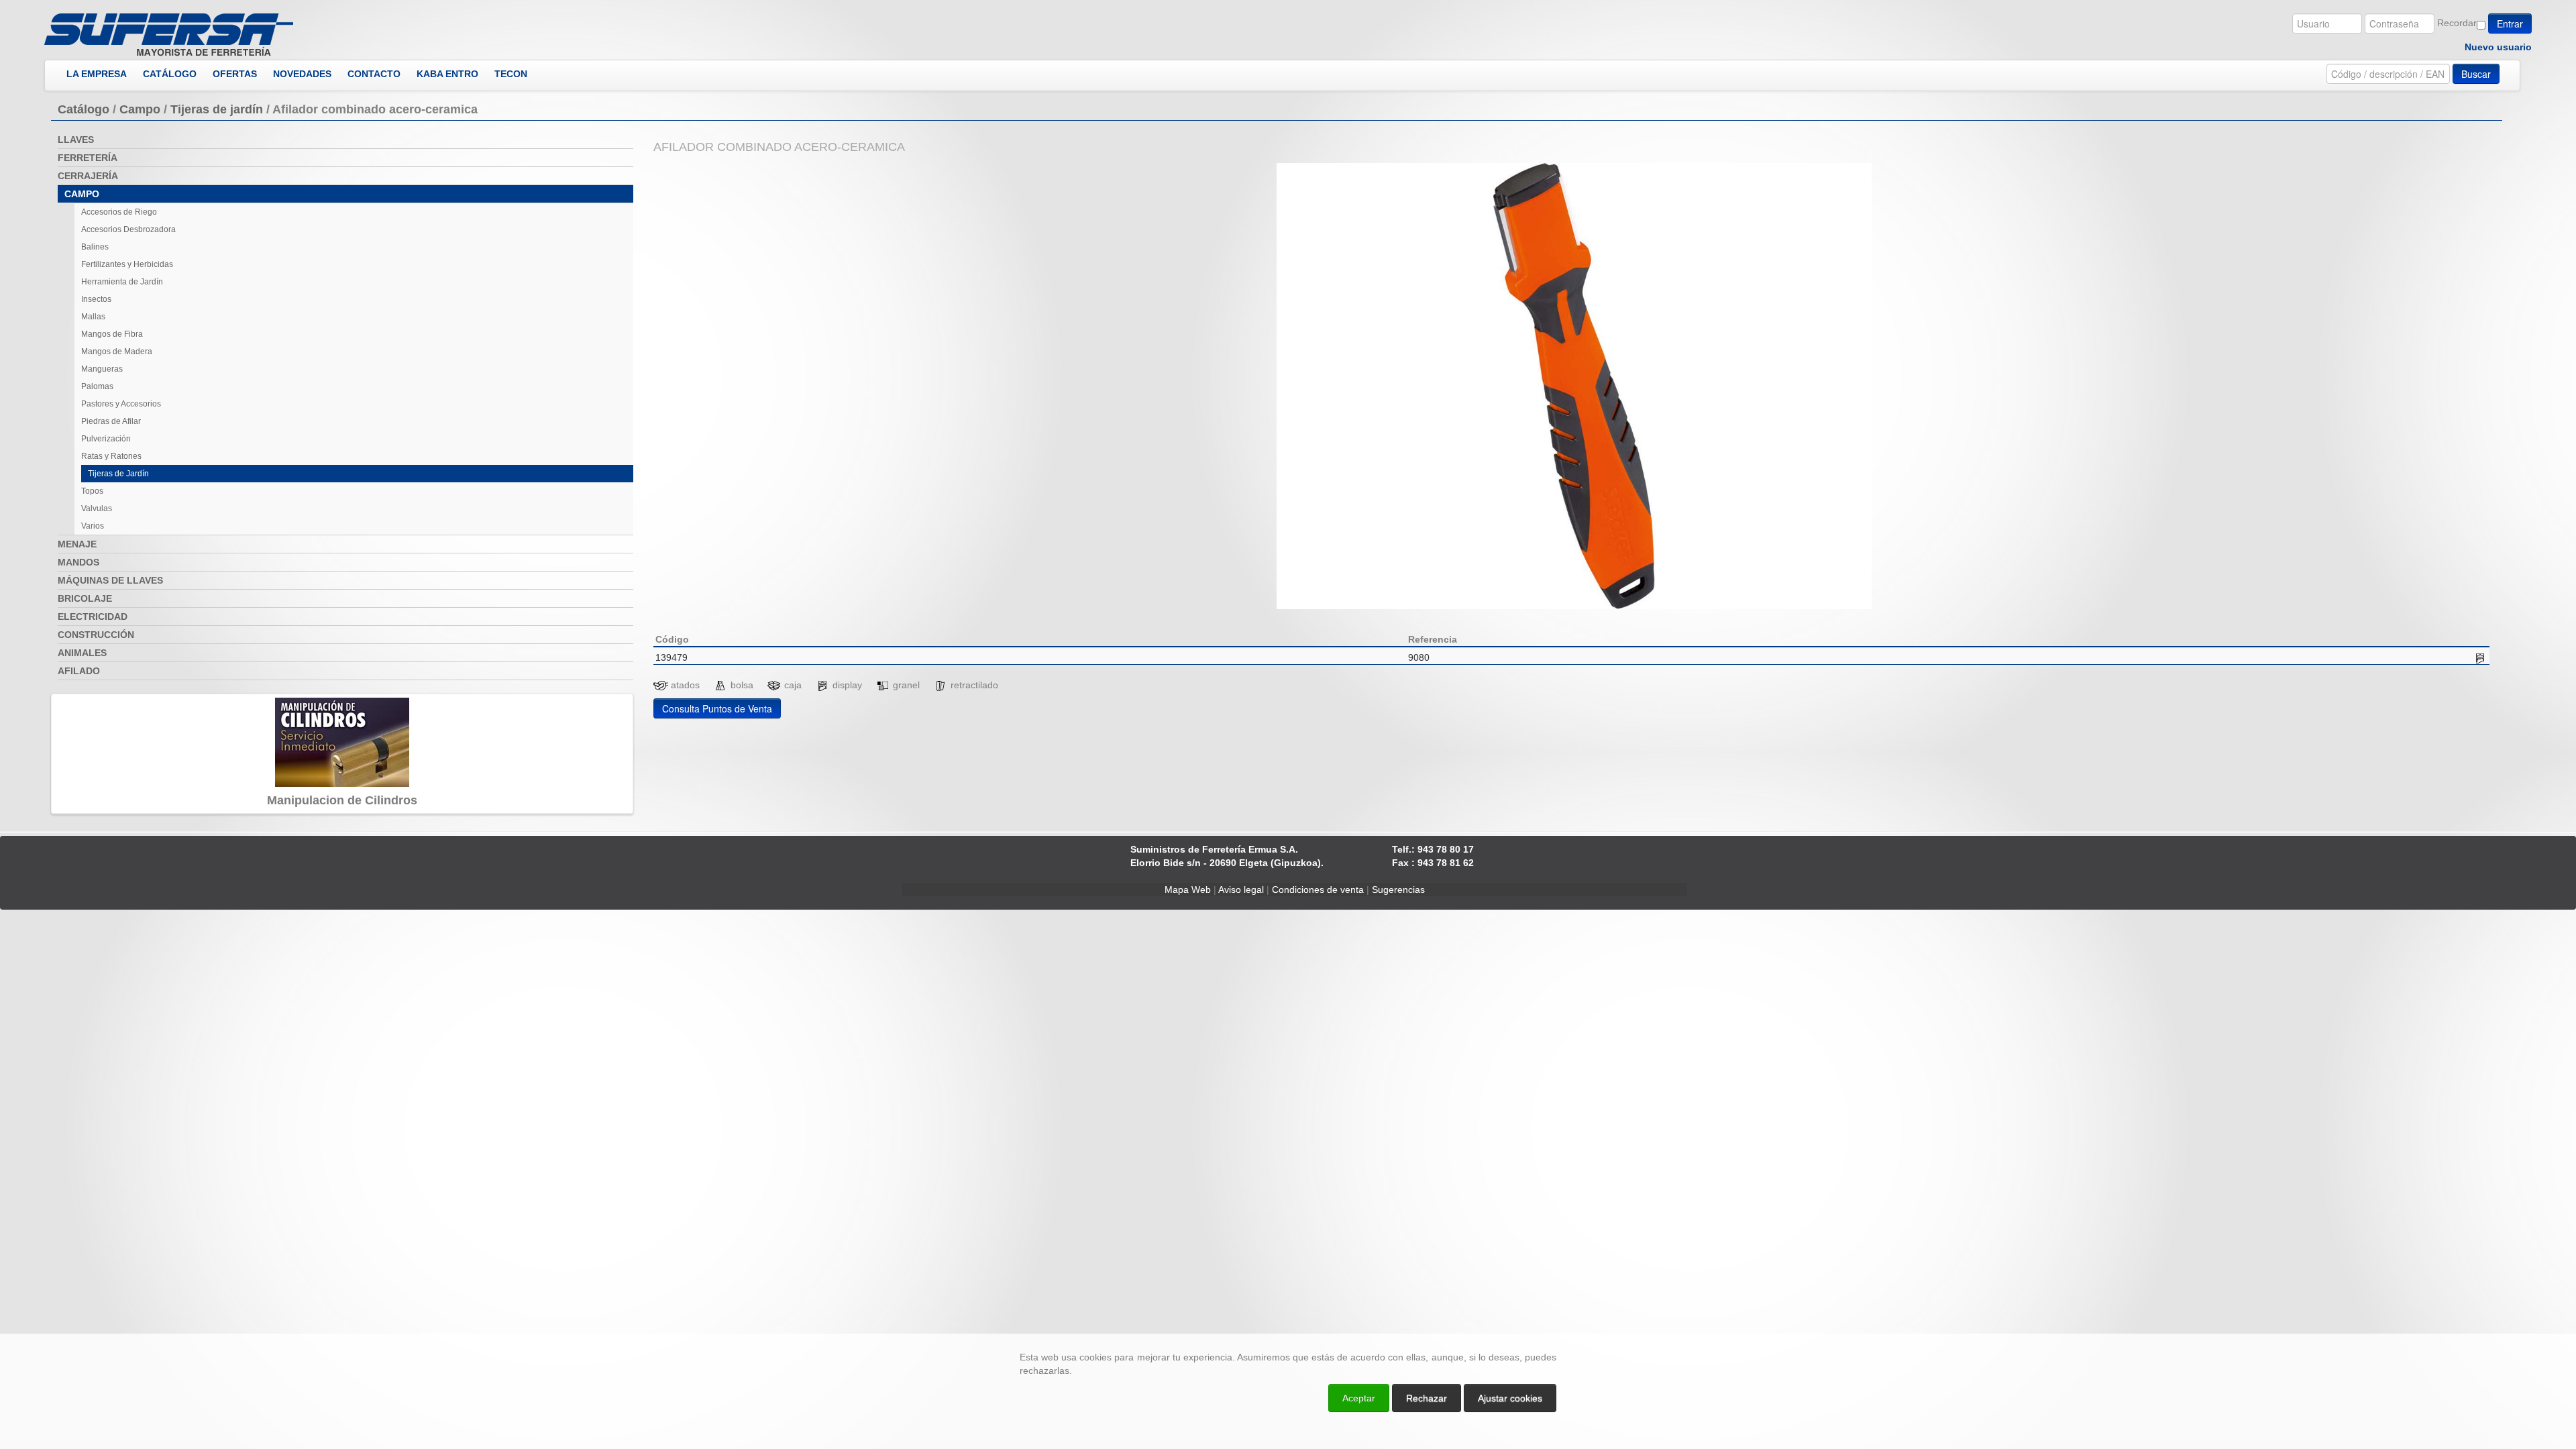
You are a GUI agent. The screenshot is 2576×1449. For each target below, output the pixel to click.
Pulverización (106, 439)
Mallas (93, 317)
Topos (92, 491)
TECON (511, 74)
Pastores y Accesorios (121, 404)
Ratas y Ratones (111, 456)
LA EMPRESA (97, 74)
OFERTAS (235, 74)
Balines (95, 247)
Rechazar (1427, 1398)
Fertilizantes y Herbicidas (127, 264)
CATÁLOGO (170, 74)
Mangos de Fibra (112, 334)
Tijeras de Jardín (118, 474)
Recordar (2457, 23)
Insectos (96, 299)
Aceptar (1359, 1398)
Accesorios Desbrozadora (128, 229)
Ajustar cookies (2416, 1322)
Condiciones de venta (1318, 890)
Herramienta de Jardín (122, 282)
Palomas (97, 386)
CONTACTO (374, 74)
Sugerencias (1398, 890)
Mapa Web (1188, 890)
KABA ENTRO (447, 74)
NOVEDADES (302, 74)
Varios (93, 526)
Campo (140, 109)
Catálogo (84, 109)
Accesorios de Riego (119, 212)
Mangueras (102, 369)
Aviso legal (1241, 890)
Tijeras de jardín (217, 109)
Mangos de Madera (117, 352)
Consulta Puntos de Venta (717, 708)
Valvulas (97, 508)
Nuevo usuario (2498, 47)
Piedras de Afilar (111, 421)
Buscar (2476, 74)
